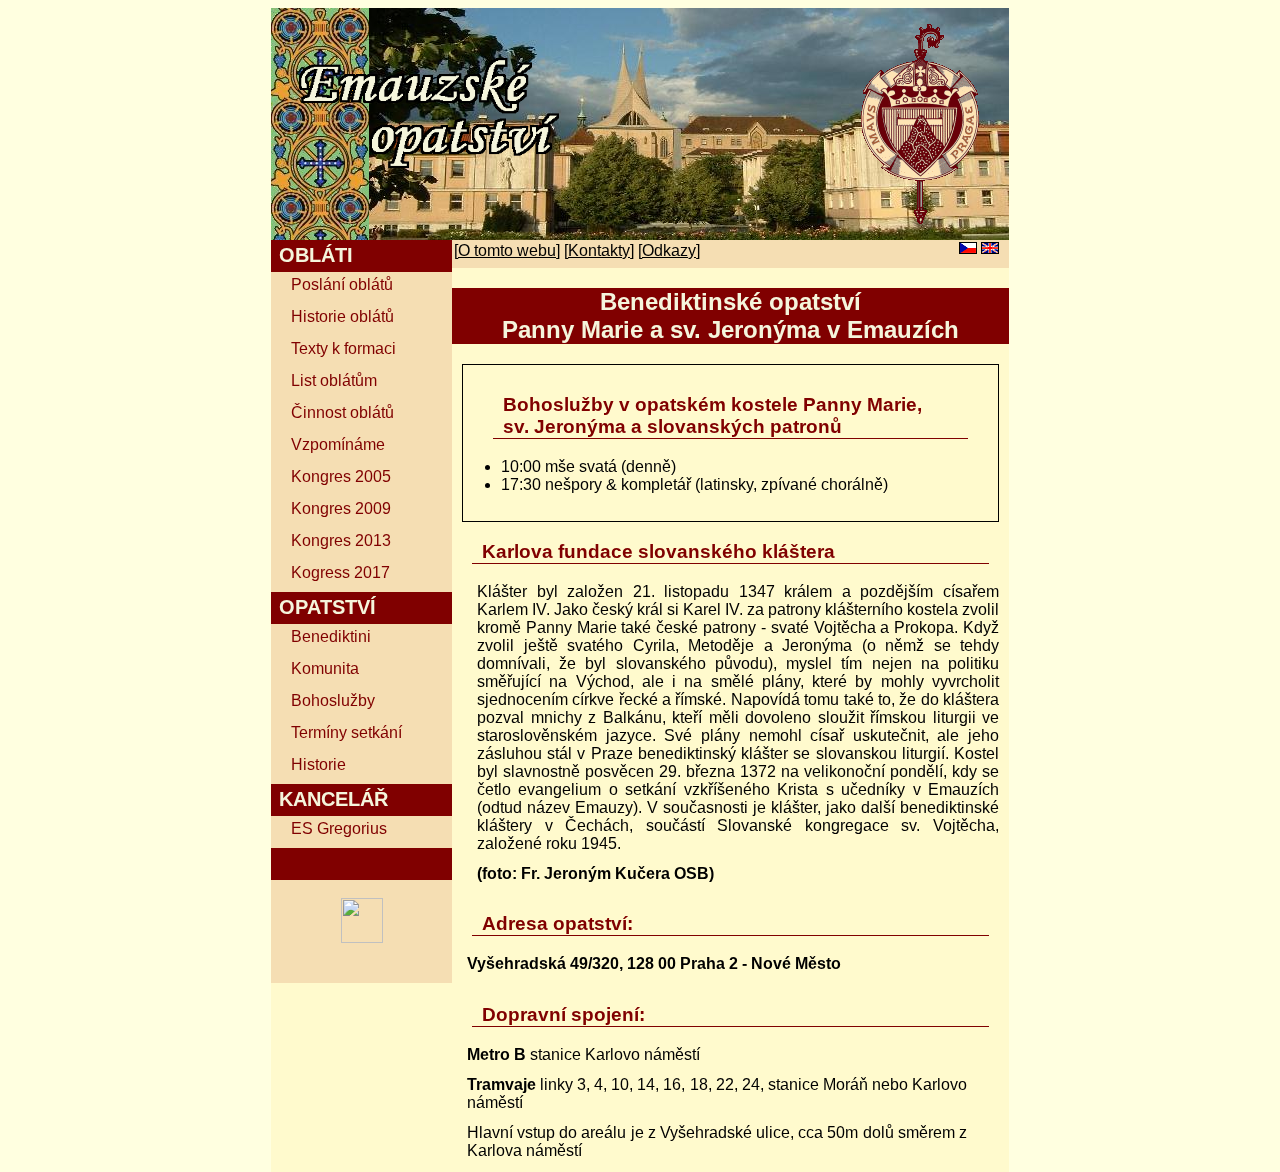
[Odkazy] (669, 250)
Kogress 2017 (340, 572)
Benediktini (331, 636)
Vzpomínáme (338, 444)
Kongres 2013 (341, 540)
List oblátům (334, 380)
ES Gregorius (339, 828)
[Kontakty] (599, 250)
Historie (318, 764)
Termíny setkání (346, 732)
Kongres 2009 (341, 508)
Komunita (325, 668)
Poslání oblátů (342, 284)
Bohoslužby (333, 700)
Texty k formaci (343, 348)
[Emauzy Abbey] (362, 937)
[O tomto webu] (507, 250)
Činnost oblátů (342, 412)
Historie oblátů (342, 316)
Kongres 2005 (341, 476)
